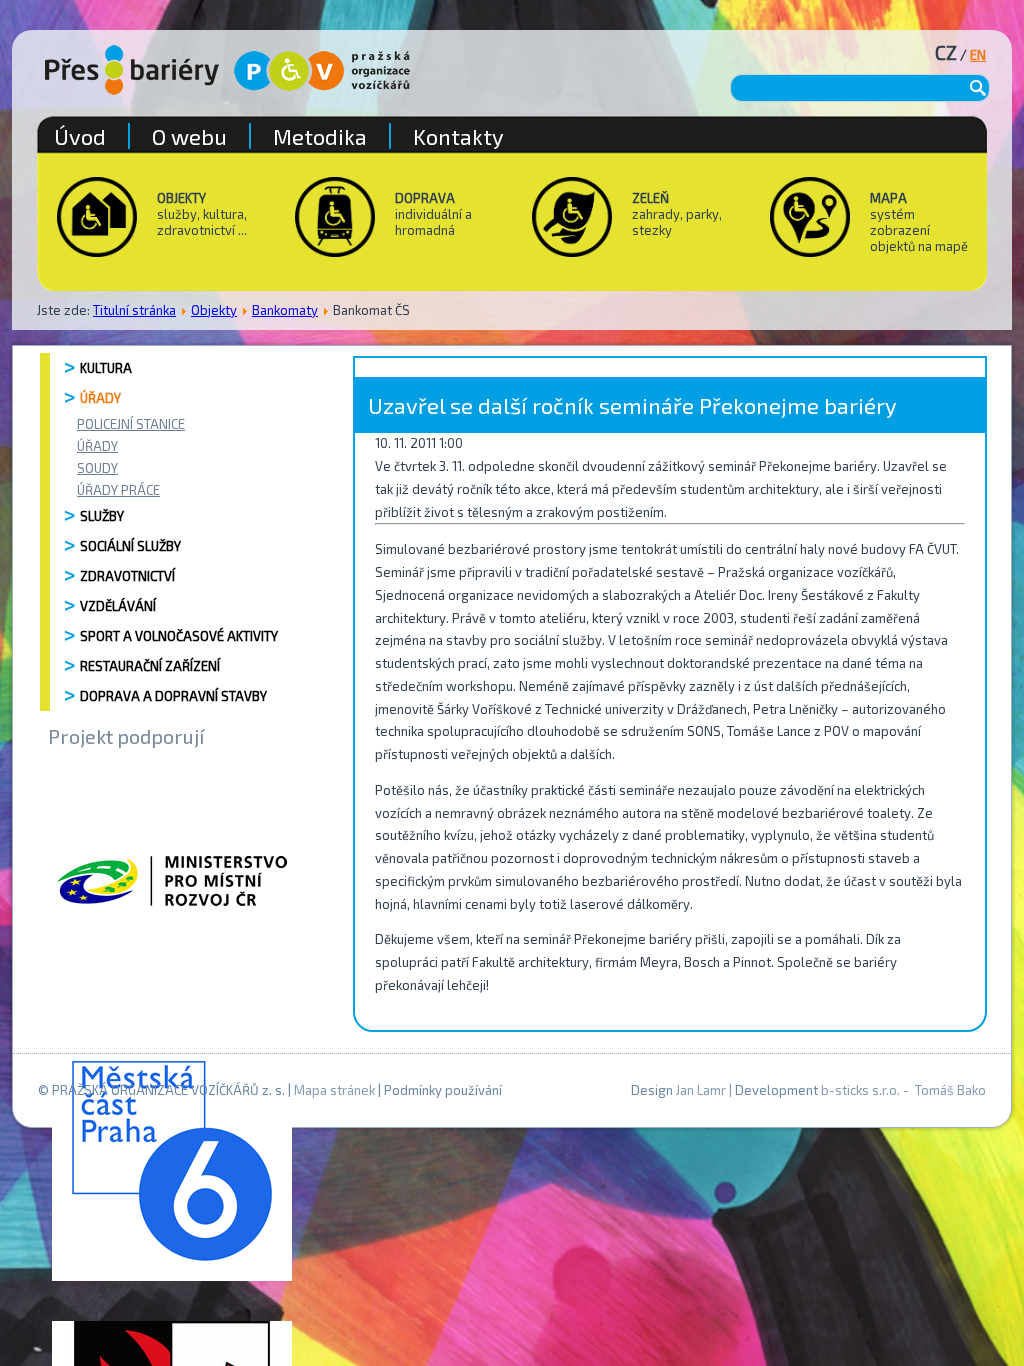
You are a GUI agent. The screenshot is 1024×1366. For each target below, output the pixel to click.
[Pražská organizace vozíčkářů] (322, 71)
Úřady (100, 398)
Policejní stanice (131, 424)
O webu (189, 136)
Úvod (80, 136)
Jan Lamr (701, 1090)
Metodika (320, 136)
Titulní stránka (134, 310)
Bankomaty (285, 310)
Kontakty (458, 136)
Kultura (106, 368)
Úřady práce (118, 490)
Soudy (97, 468)
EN (978, 55)
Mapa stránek (334, 1090)
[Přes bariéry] (132, 70)
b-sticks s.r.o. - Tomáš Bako (903, 1090)
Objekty (214, 310)
